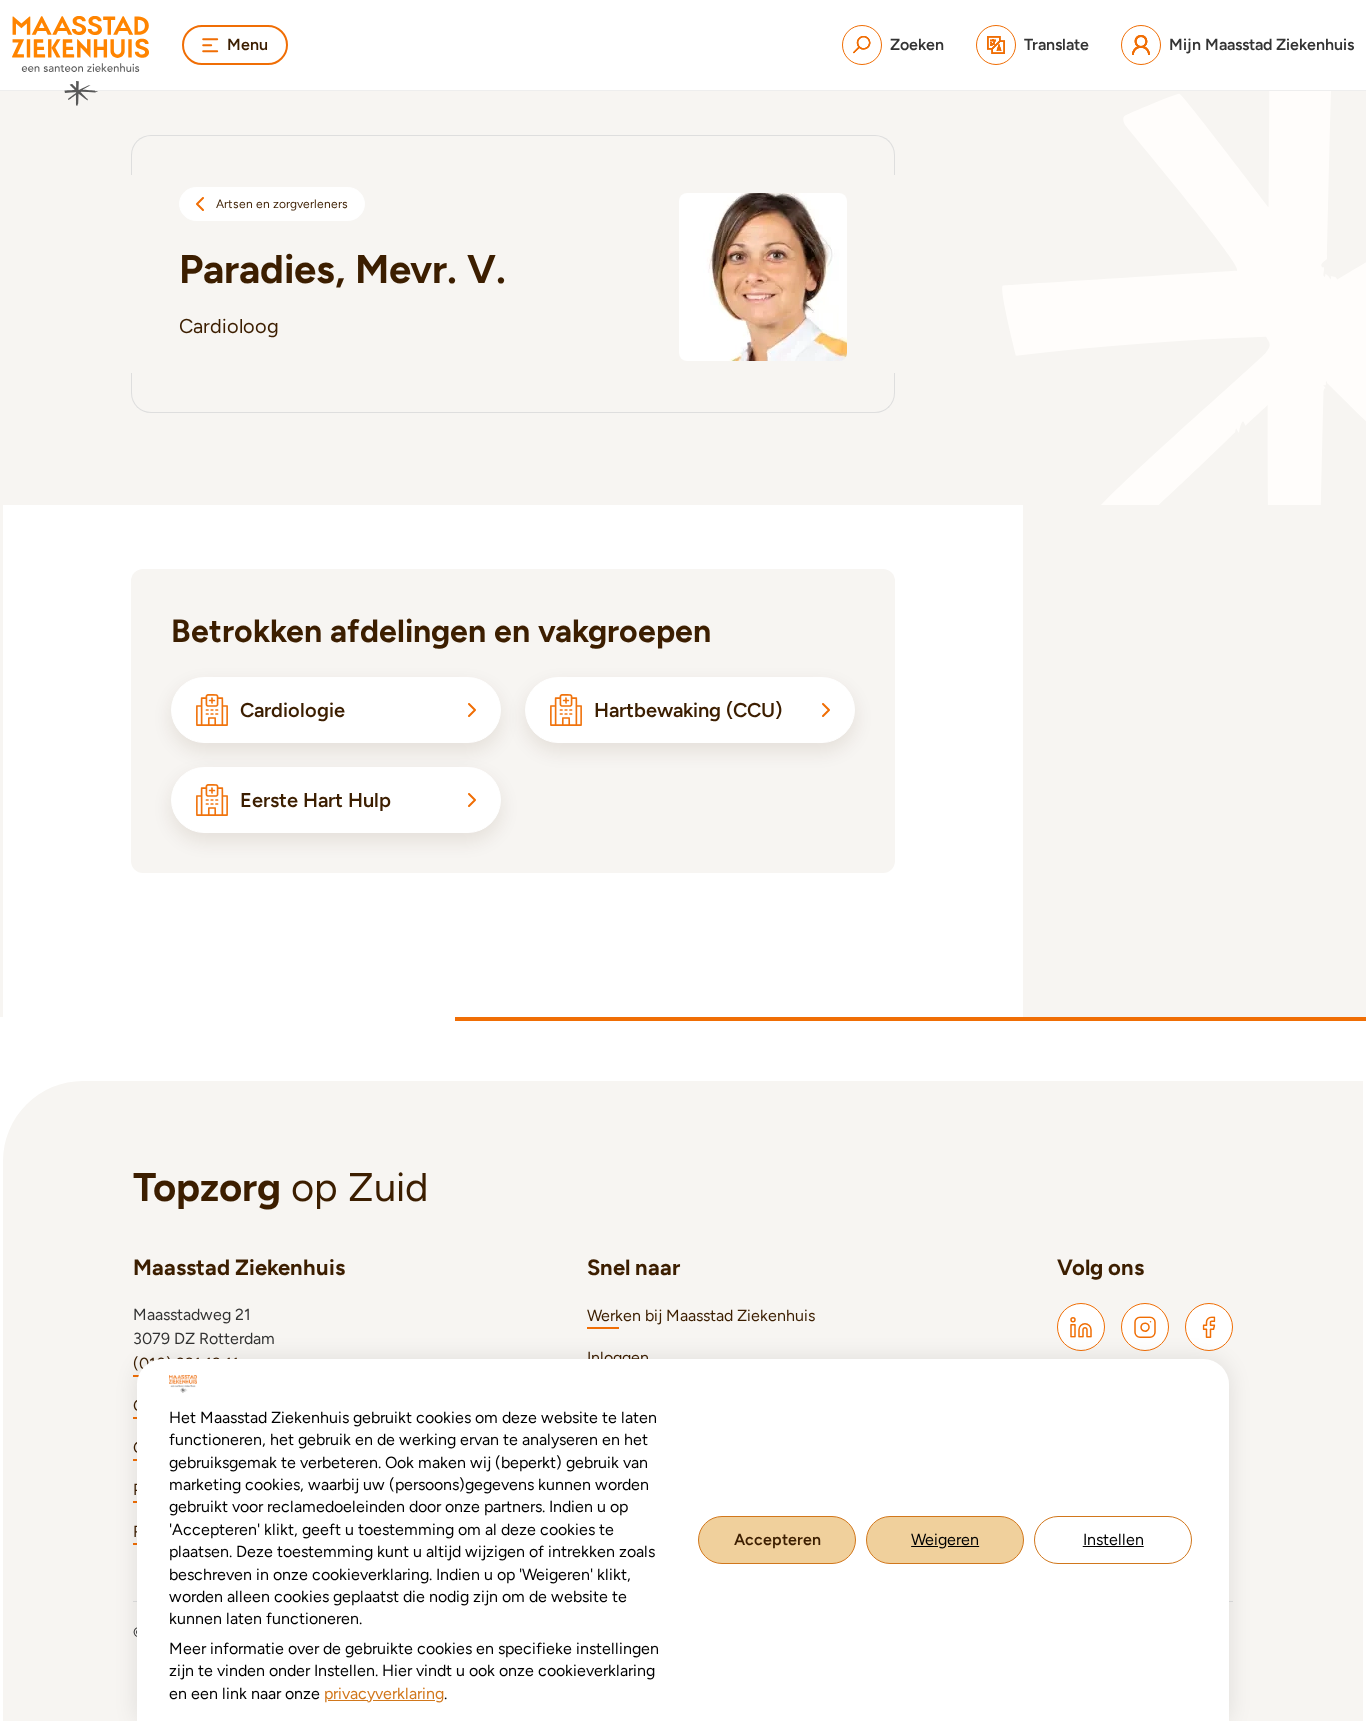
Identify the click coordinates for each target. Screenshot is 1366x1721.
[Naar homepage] (81, 61)
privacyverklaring (384, 1693)
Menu (247, 44)
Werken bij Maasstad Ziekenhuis (701, 1315)
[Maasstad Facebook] (1209, 1327)
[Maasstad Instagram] (1145, 1327)
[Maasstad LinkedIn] (1081, 1327)
